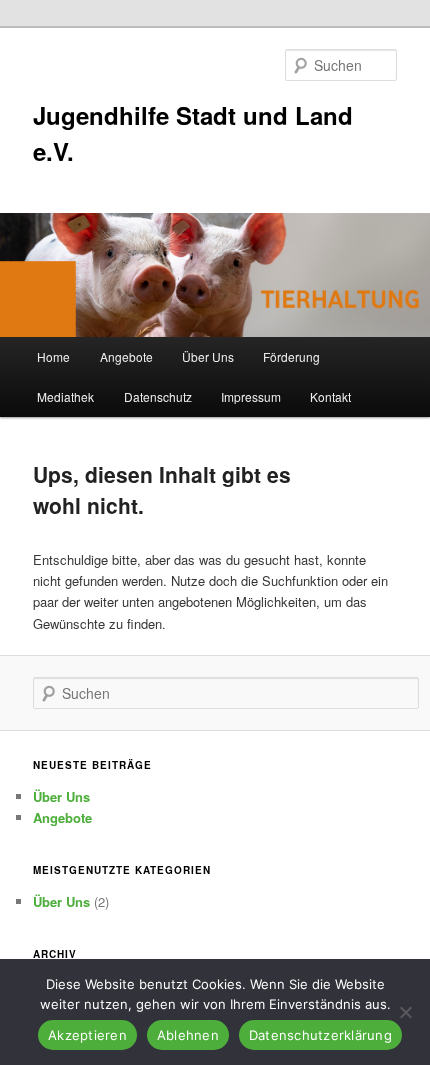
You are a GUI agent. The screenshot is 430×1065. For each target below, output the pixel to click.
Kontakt (330, 396)
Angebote (126, 356)
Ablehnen (188, 1035)
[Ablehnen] (405, 1012)
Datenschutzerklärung (320, 1035)
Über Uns (208, 356)
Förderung (291, 356)
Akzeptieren (87, 1035)
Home (53, 356)
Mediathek (65, 396)
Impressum (251, 396)
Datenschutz (158, 396)
